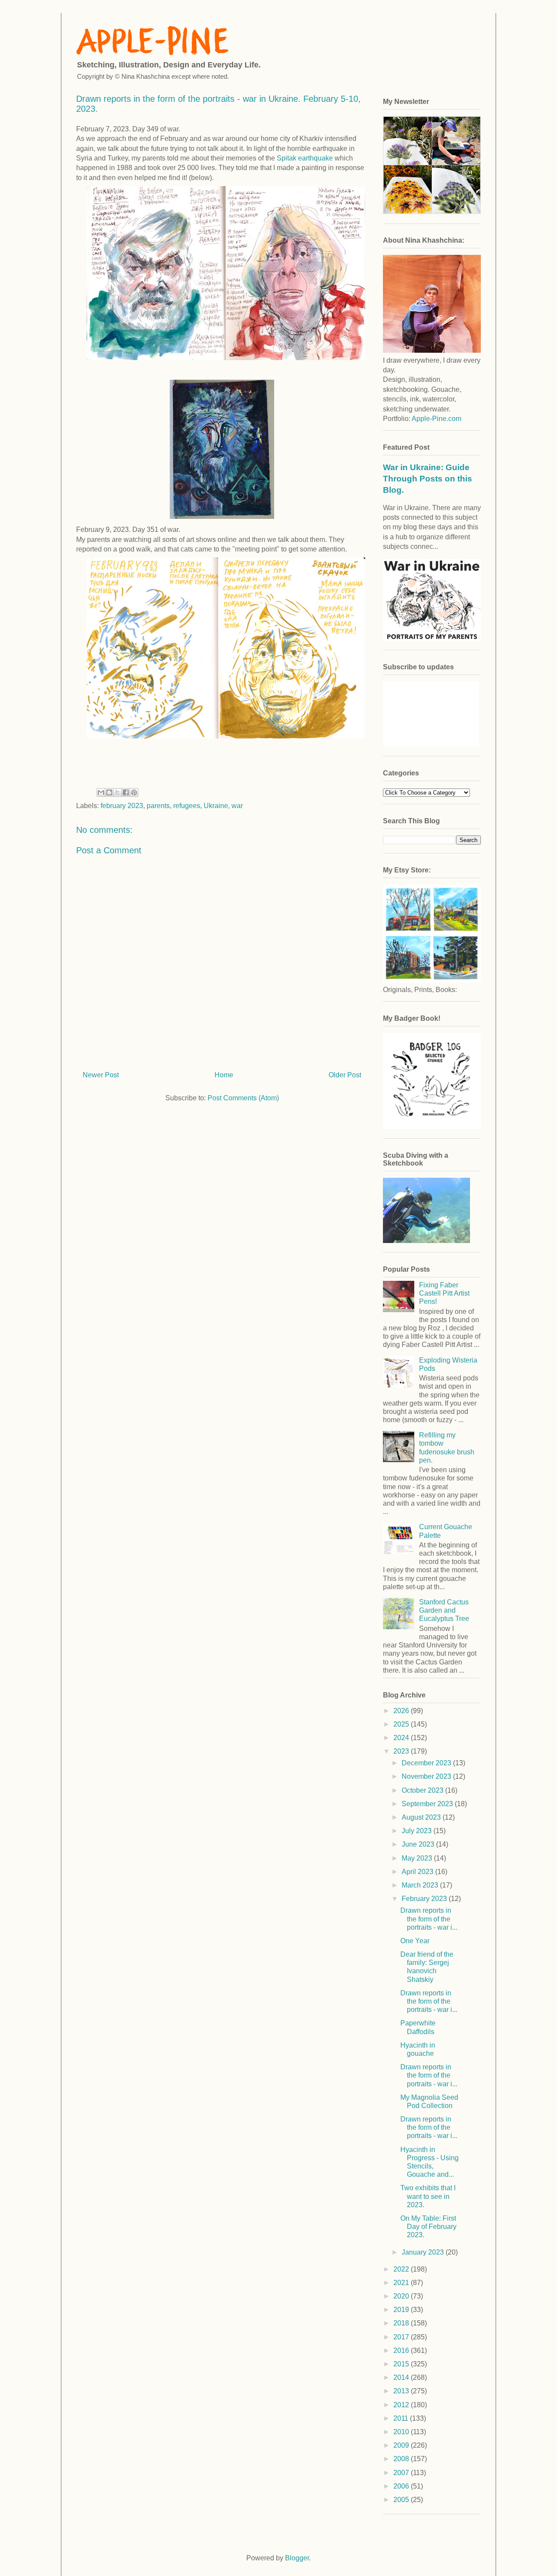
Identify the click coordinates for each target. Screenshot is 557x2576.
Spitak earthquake (305, 158)
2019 (402, 2310)
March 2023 (421, 1885)
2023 (402, 1751)
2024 (402, 1738)
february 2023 (122, 806)
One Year (415, 1941)
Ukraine (216, 806)
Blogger (297, 2558)
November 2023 (427, 1776)
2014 (402, 2377)
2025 (402, 1724)
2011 (402, 2418)
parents (158, 806)
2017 (402, 2337)
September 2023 (428, 1804)
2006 (402, 2486)
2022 (402, 2269)
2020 (402, 2296)
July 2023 (418, 1831)
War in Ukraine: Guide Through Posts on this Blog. (428, 479)
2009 (402, 2445)
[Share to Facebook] (126, 792)
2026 (402, 1711)
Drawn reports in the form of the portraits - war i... (429, 1919)
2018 (402, 2323)
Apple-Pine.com (436, 419)
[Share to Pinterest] (134, 792)
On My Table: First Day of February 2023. (428, 2227)
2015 (402, 2364)
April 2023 (418, 1872)
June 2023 (419, 1844)
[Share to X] (117, 792)
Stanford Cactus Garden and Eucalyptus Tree (444, 1610)
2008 (402, 2459)
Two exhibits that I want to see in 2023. (428, 2196)
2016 (402, 2350)
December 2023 (427, 1763)
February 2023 (425, 1899)
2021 (402, 2283)
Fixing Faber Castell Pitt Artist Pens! (444, 1293)
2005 (402, 2500)
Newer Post (101, 1075)
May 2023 (418, 1858)
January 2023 (424, 2252)
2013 (402, 2391)
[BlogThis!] (109, 792)
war (237, 806)
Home (224, 1075)
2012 (402, 2405)
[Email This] (101, 792)
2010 (402, 2432)
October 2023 (423, 1790)
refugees (187, 806)
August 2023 (422, 1817)
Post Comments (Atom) (243, 1098)
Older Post (345, 1075)
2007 (402, 2473)
